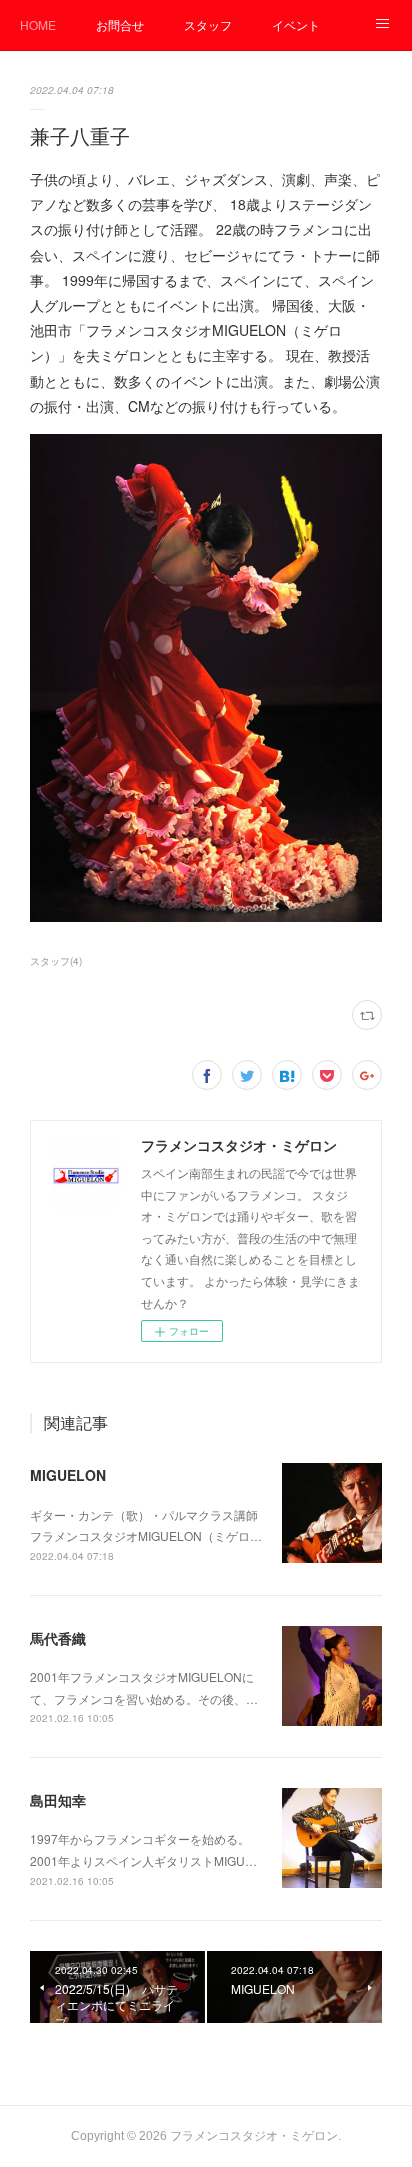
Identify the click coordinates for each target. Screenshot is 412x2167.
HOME (38, 24)
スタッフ (208, 24)
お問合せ (120, 24)
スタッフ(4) (56, 961)
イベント (296, 24)
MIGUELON (68, 1475)
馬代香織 (58, 1638)
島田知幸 (58, 1800)
